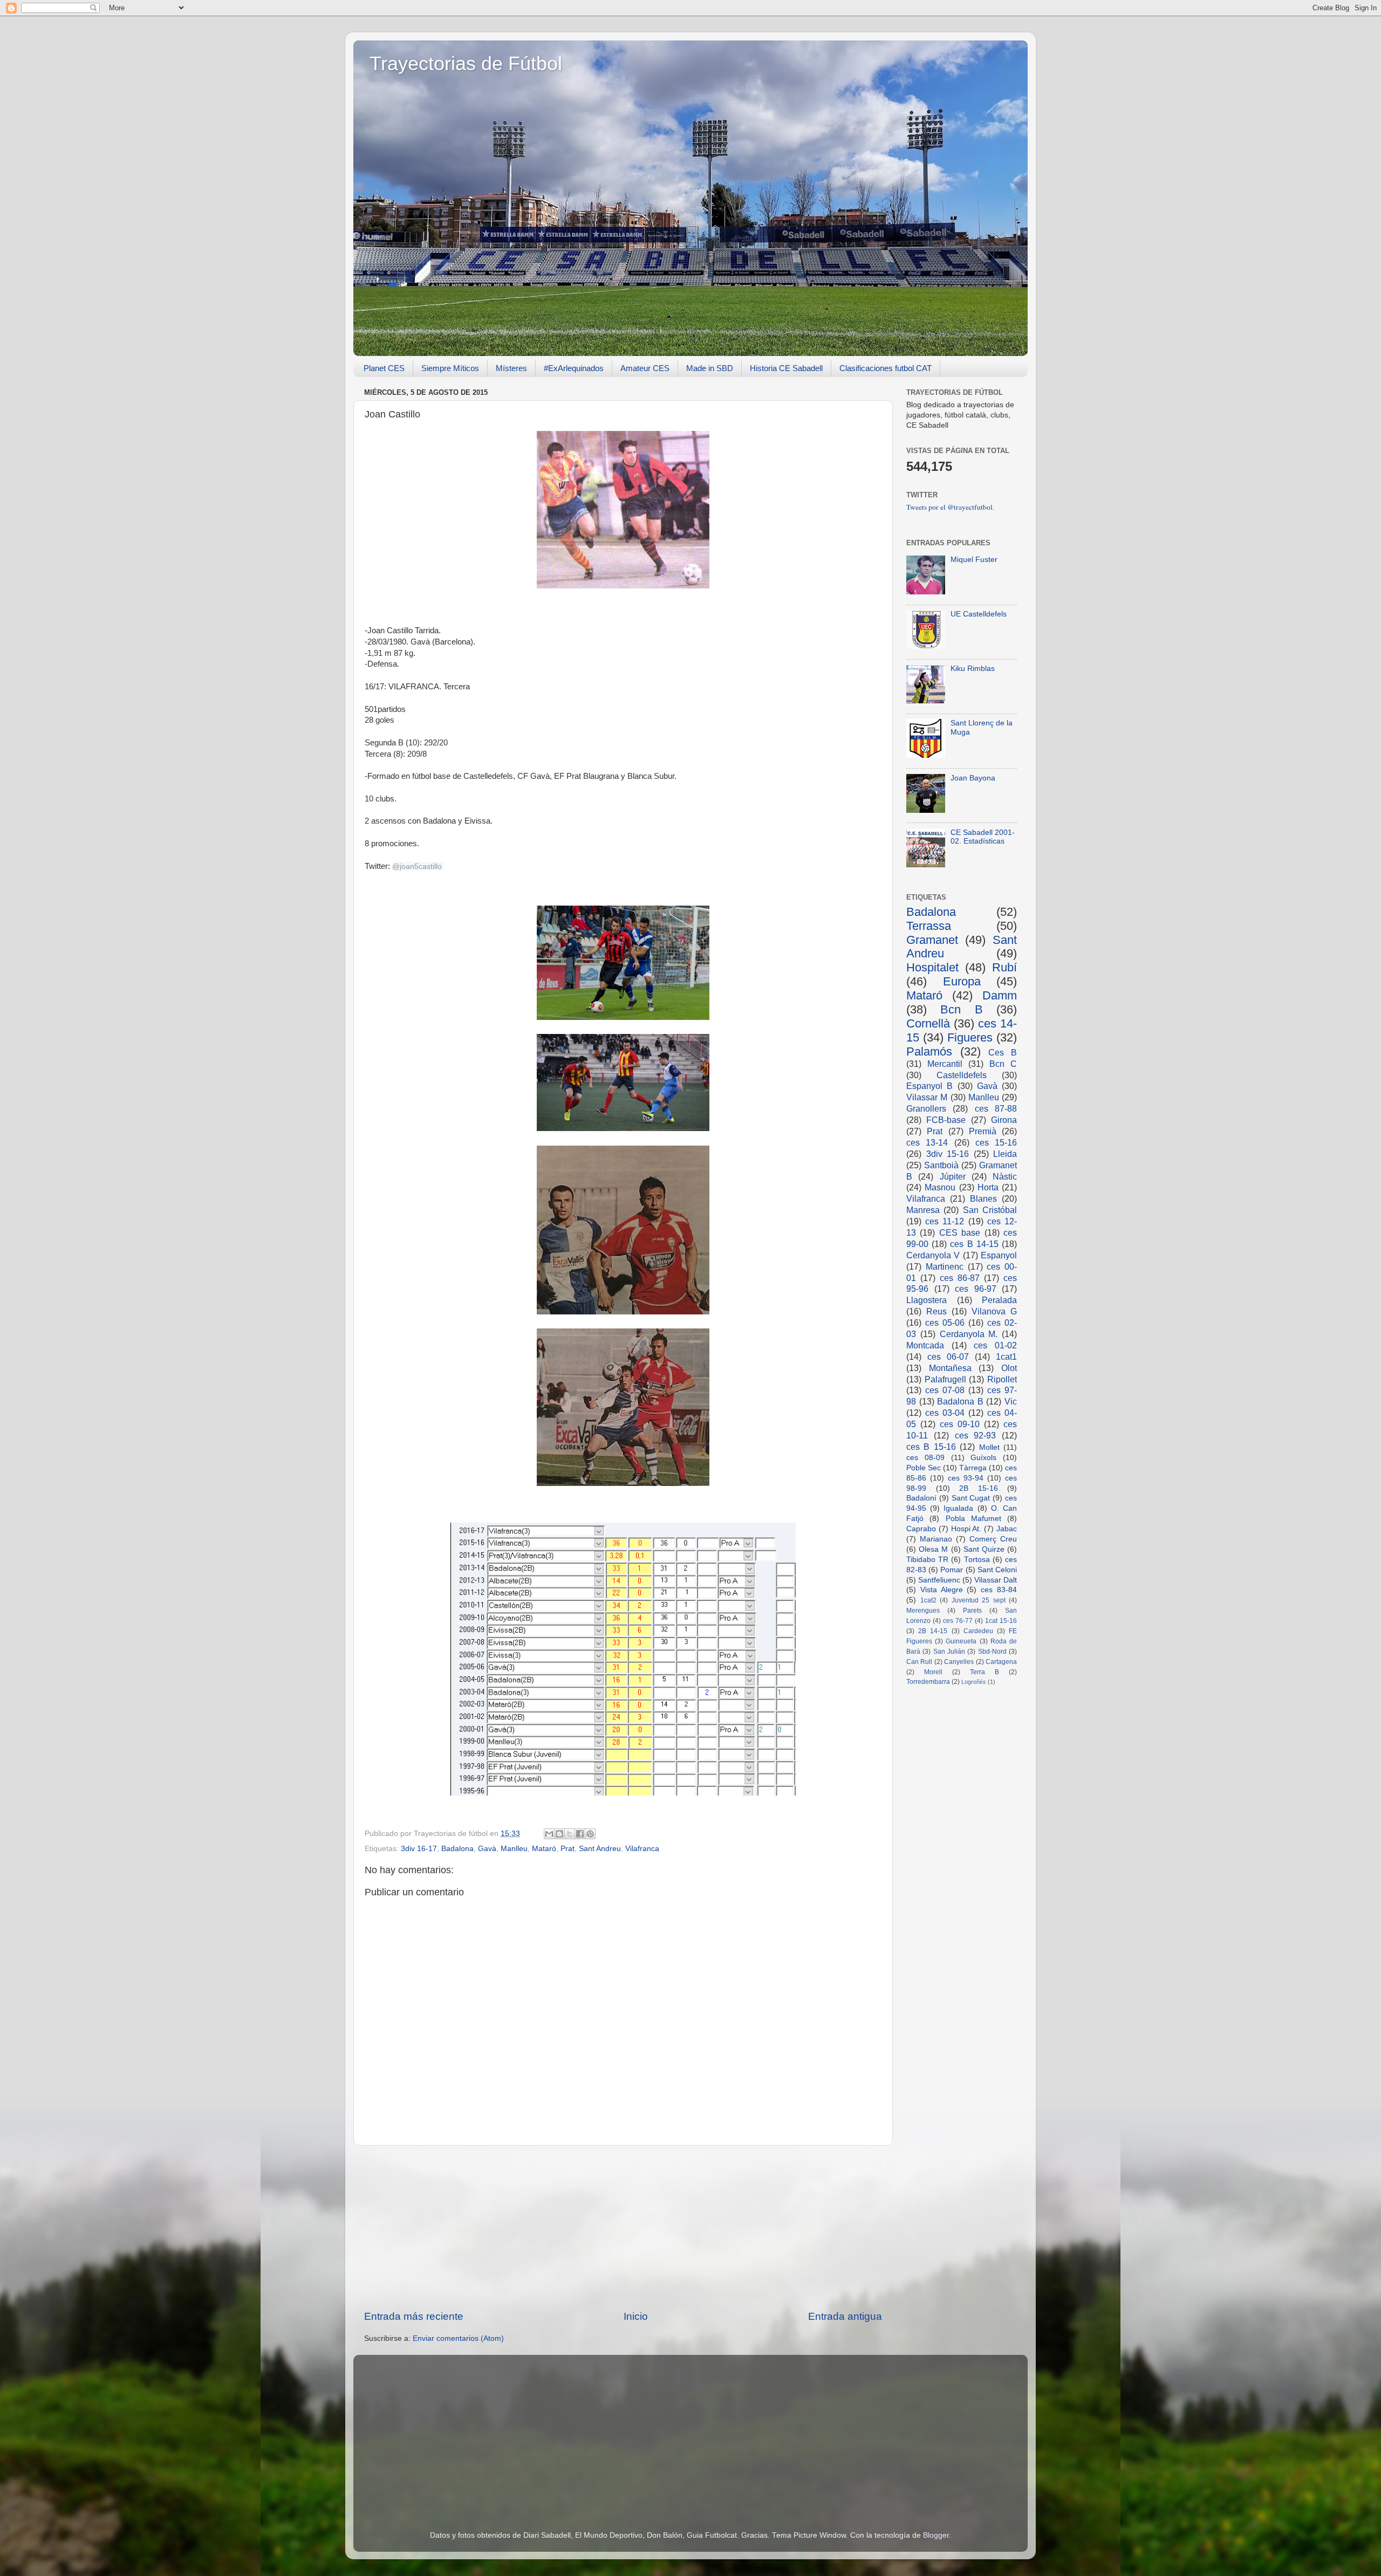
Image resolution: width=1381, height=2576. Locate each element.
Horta (988, 1187)
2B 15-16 (979, 1488)
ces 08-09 (925, 1458)
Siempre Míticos (450, 368)
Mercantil (945, 1064)
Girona (1004, 1120)
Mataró (544, 1849)
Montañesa (950, 1368)
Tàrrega (973, 1468)
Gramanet (932, 940)
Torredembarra (928, 1682)
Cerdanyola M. (969, 1334)
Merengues (923, 1611)
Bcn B (961, 1009)
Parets (972, 1611)
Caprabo (921, 1529)
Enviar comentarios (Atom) (458, 2338)
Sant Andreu (600, 1849)
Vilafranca (642, 1849)
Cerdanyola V (933, 1255)
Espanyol (999, 1255)
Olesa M (933, 1549)
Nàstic (1005, 1176)
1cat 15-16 (1001, 1621)
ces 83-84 (999, 1590)
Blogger (936, 2535)
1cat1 (1006, 1356)
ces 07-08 (945, 1390)
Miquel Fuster (974, 560)
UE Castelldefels (979, 614)
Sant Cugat (971, 1498)
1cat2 (928, 1600)
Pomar (952, 1570)
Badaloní (921, 1498)
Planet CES (384, 368)
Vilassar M (927, 1097)
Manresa (923, 1210)
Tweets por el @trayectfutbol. (950, 507)
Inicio (636, 2316)
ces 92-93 (976, 1435)
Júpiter (953, 1176)
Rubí (1004, 967)
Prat (568, 1849)
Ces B (1003, 1052)
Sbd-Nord (992, 1652)
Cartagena (1001, 1662)
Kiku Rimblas (973, 669)
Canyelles (959, 1662)
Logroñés (974, 1682)
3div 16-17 (419, 1849)
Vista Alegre (942, 1590)
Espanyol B (929, 1086)
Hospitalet (932, 967)
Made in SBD (710, 368)
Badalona (457, 1849)
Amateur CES (645, 368)
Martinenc (945, 1266)
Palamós (929, 1051)
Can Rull (919, 1662)
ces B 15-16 (931, 1447)
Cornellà (928, 1023)
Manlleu (514, 1849)
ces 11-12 (945, 1221)
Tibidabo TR (927, 1560)
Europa (962, 981)
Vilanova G (994, 1311)
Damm (1000, 995)
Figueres (970, 1037)
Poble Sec (924, 1468)
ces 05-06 (945, 1323)
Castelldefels (962, 1075)
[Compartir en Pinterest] (590, 1834)
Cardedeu (978, 1631)
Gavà (487, 1849)
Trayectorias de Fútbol (466, 63)
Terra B (985, 1672)
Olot (1009, 1368)
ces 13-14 (927, 1142)
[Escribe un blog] (559, 1834)
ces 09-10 (960, 1424)
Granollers (926, 1108)
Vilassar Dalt (996, 1580)
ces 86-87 (960, 1278)
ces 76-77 (958, 1621)
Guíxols (983, 1458)
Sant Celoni (997, 1570)
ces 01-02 (995, 1345)
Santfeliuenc (939, 1580)
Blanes (983, 1198)
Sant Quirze (984, 1549)
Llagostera (927, 1300)
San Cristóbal (990, 1210)
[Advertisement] (623, 2228)
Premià (983, 1131)
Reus (936, 1311)
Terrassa (929, 926)
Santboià (941, 1165)
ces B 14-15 (974, 1244)
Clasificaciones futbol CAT (886, 368)
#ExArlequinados (574, 368)
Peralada (999, 1300)
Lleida (1005, 1154)
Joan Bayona (973, 778)
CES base (960, 1232)
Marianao (936, 1539)
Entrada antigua (845, 2316)
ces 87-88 (996, 1108)
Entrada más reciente (414, 2316)
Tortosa (977, 1560)
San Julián (949, 1652)
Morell (933, 1672)
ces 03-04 (945, 1413)
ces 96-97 (976, 1289)
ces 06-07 (948, 1356)
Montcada (925, 1345)
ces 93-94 (966, 1478)
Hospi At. (966, 1529)
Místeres (511, 368)
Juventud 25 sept (979, 1600)
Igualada (958, 1508)
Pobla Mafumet (973, 1519)
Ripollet (1002, 1379)
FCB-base (946, 1120)
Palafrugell (945, 1379)
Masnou (940, 1187)
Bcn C (1003, 1064)
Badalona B (960, 1401)
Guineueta (961, 1641)
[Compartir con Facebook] (580, 1834)
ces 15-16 (996, 1142)
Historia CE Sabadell (786, 368)
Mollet (989, 1447)
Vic (1011, 1401)
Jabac (1007, 1529)
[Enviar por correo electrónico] (549, 1834)
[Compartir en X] (570, 1834)
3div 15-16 (948, 1154)
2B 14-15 (933, 1631)
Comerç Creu (993, 1539)
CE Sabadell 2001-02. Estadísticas (983, 837)
